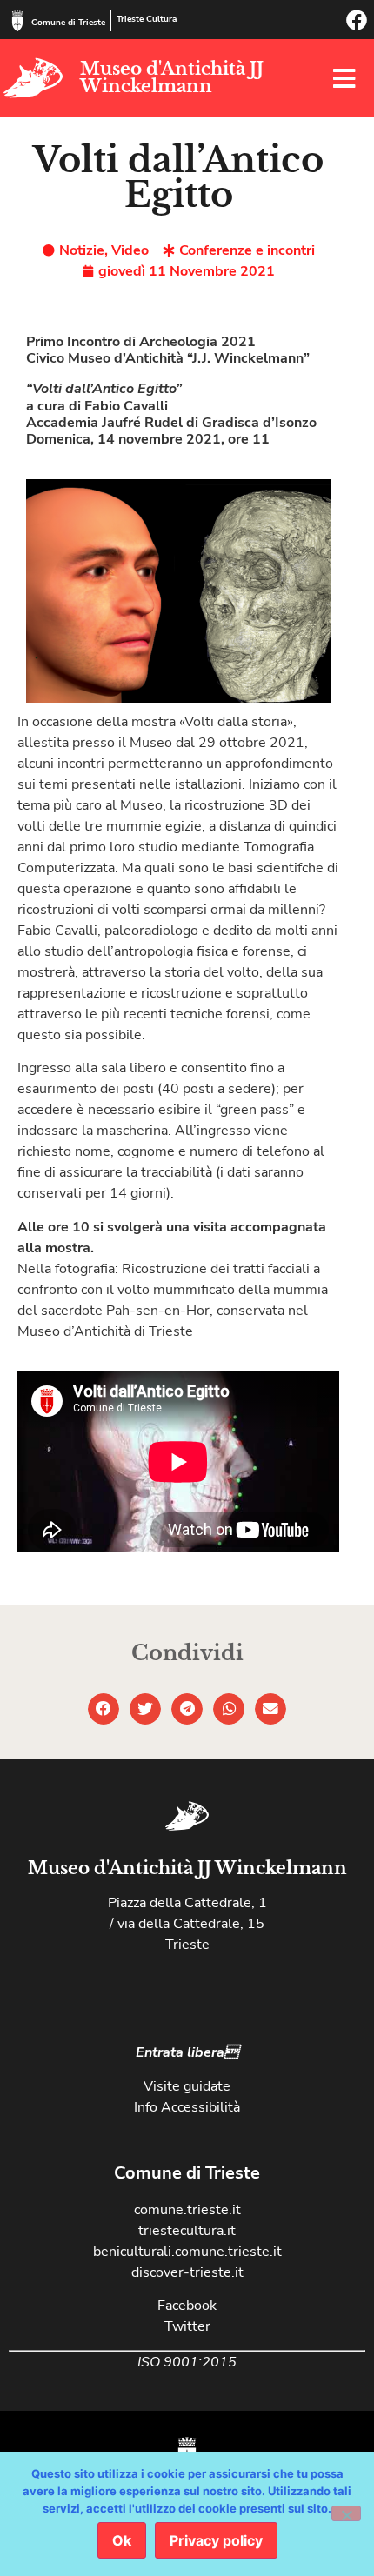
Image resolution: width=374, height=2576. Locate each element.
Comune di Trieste (68, 23)
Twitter (187, 2326)
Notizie (82, 250)
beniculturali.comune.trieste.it (187, 2252)
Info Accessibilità (187, 2107)
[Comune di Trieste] (17, 21)
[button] (104, 1709)
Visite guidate (187, 2086)
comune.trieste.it (187, 2210)
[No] (346, 2513)
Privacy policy (216, 2540)
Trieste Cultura (147, 19)
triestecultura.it (187, 2231)
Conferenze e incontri (247, 250)
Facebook (187, 2306)
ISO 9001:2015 (187, 2362)
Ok (122, 2540)
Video (130, 250)
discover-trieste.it (187, 2272)
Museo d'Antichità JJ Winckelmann (172, 77)
